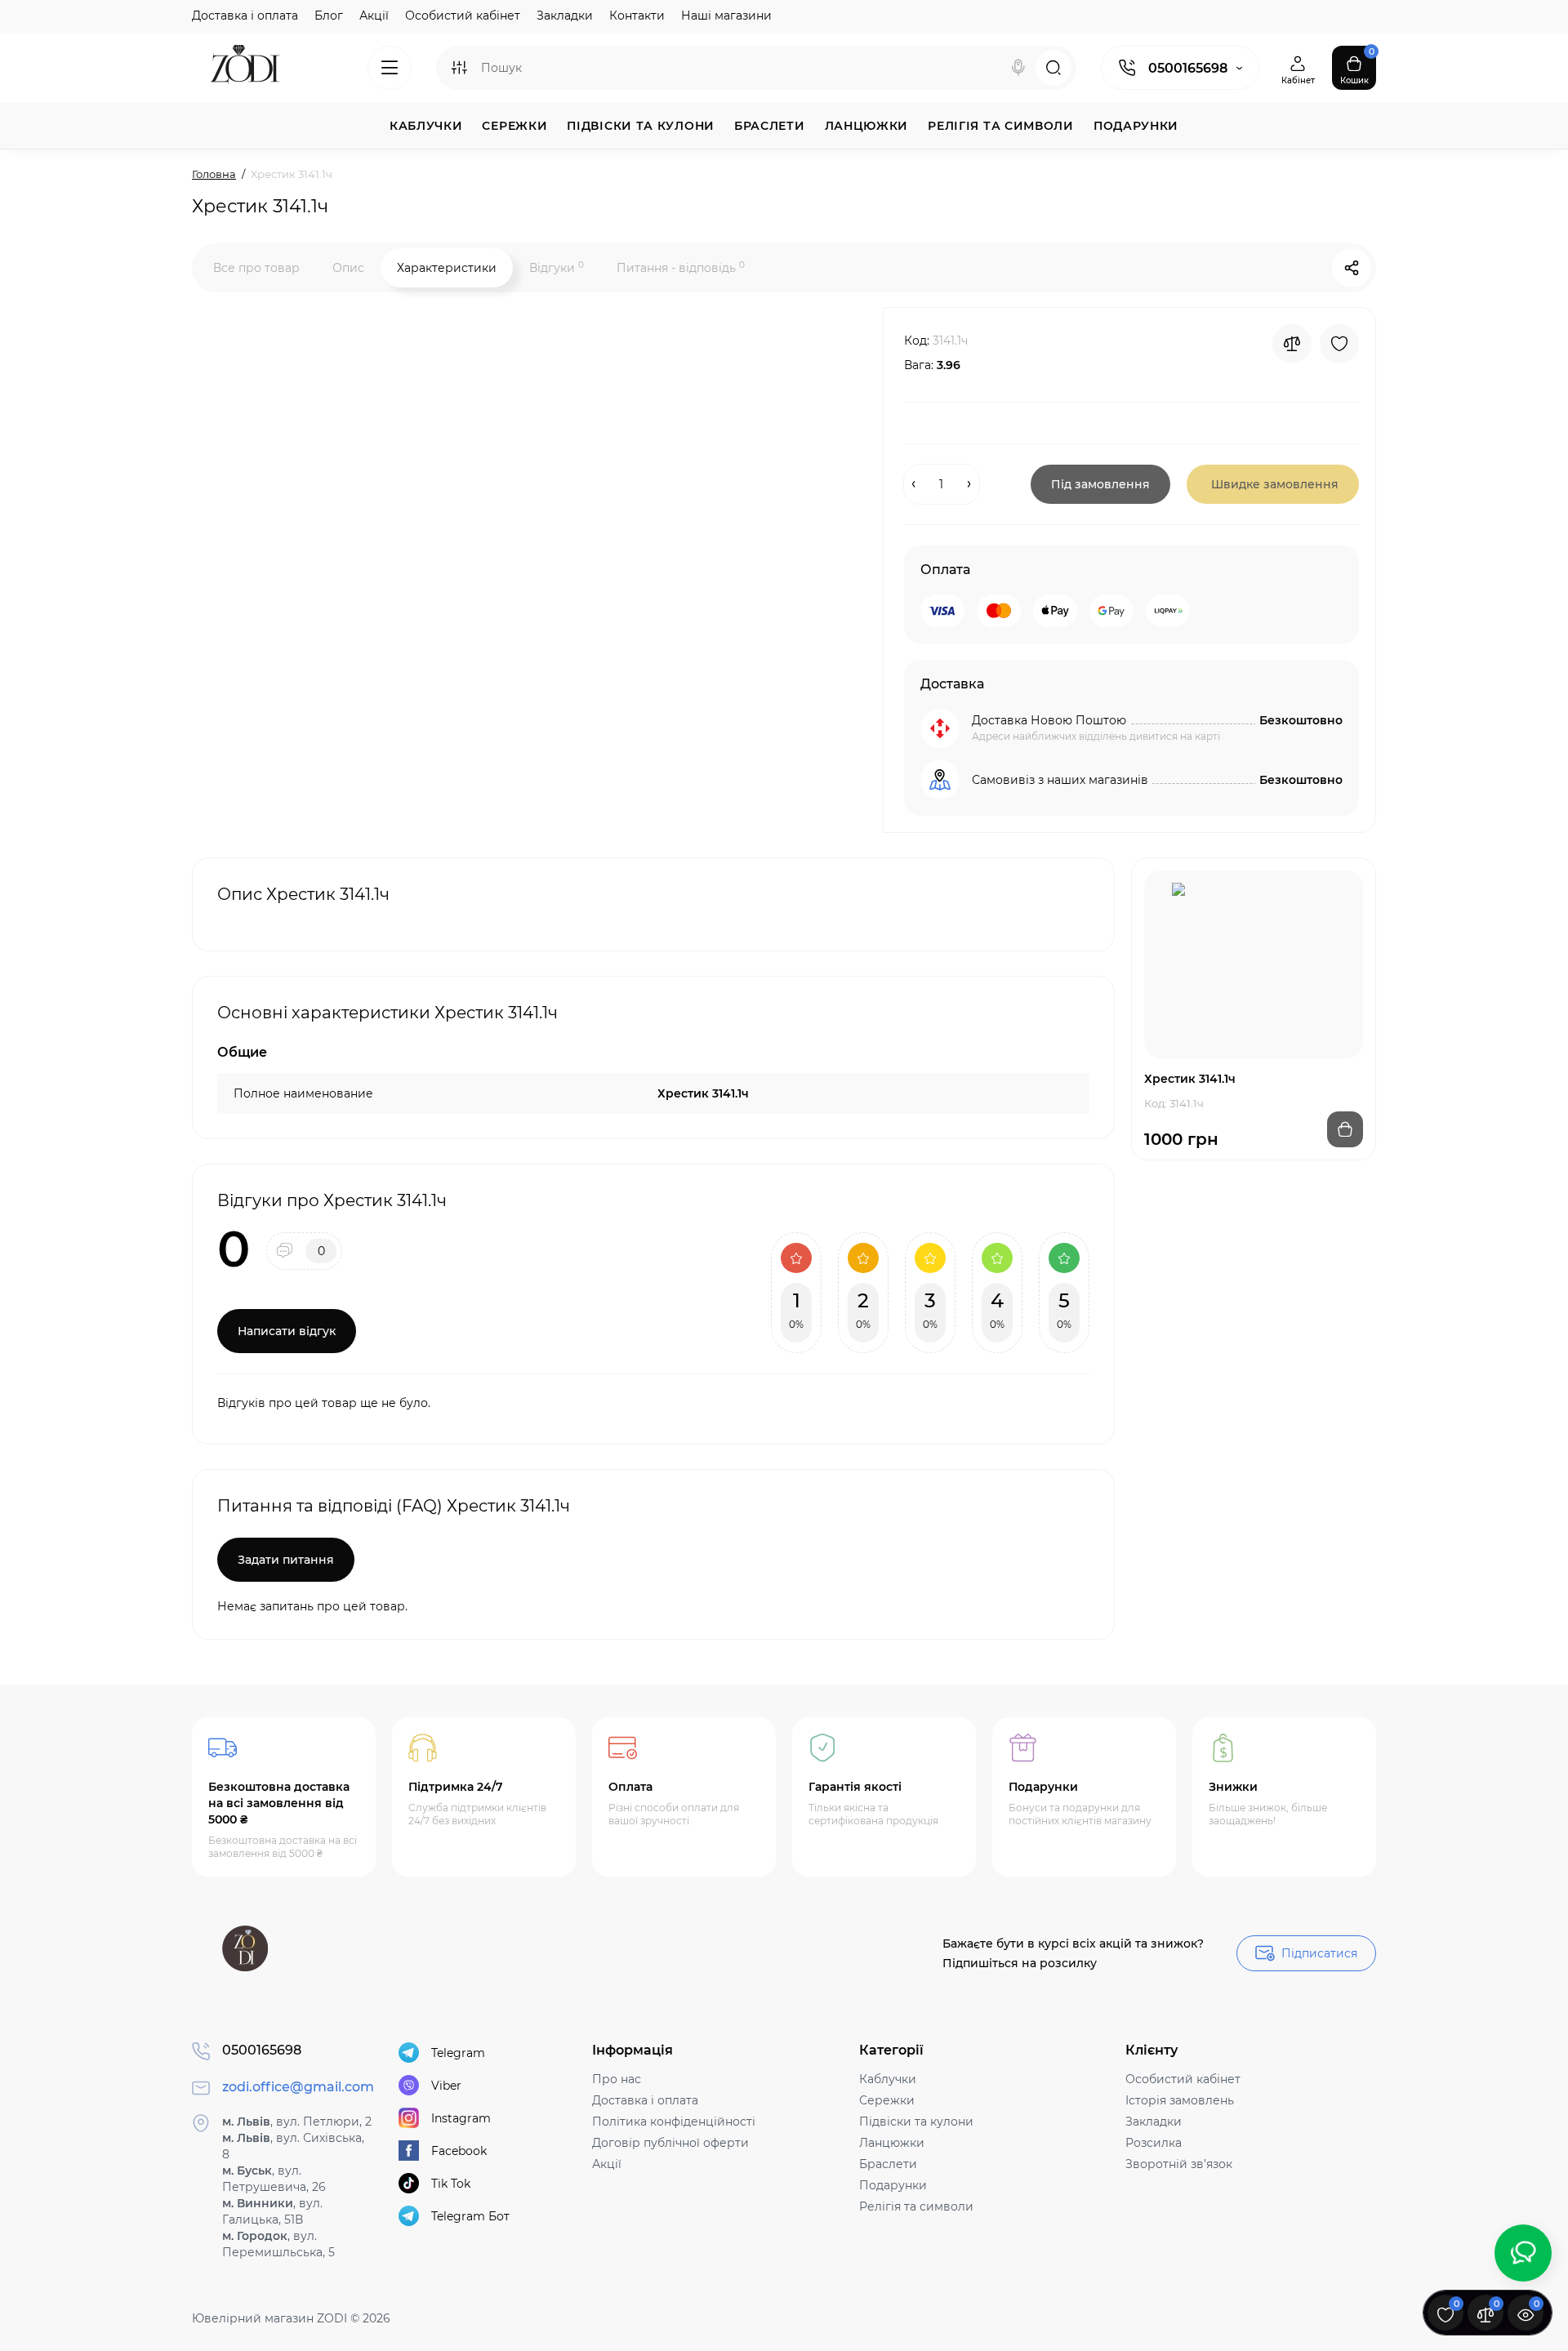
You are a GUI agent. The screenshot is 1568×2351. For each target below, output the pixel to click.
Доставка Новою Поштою (1049, 720)
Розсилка (1154, 2143)
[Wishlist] (1339, 344)
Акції (374, 16)
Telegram (458, 2053)
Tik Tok (451, 2184)
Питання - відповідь (681, 267)
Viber (446, 2086)
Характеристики (447, 268)
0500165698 (1188, 68)
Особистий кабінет (463, 16)
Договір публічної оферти (670, 2143)
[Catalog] (390, 68)
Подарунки (893, 2185)
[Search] (1018, 68)
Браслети (888, 2164)
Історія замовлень (1180, 2100)
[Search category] (459, 68)
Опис (348, 268)
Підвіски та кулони (916, 2122)
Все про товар (256, 268)
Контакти (637, 16)
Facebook (459, 2151)
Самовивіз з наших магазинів (1060, 780)
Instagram (461, 2118)
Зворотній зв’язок (1179, 2164)
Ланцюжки (892, 2143)
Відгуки (557, 267)
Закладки (565, 16)
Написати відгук (287, 1331)
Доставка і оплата (245, 16)
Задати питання (286, 1560)
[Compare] (1292, 344)
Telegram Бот (470, 2216)
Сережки (887, 2100)
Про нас (617, 2079)
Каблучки (888, 2079)
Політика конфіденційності (674, 2122)
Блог (329, 16)
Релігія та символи (916, 2206)
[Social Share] (1352, 268)
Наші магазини (726, 16)
